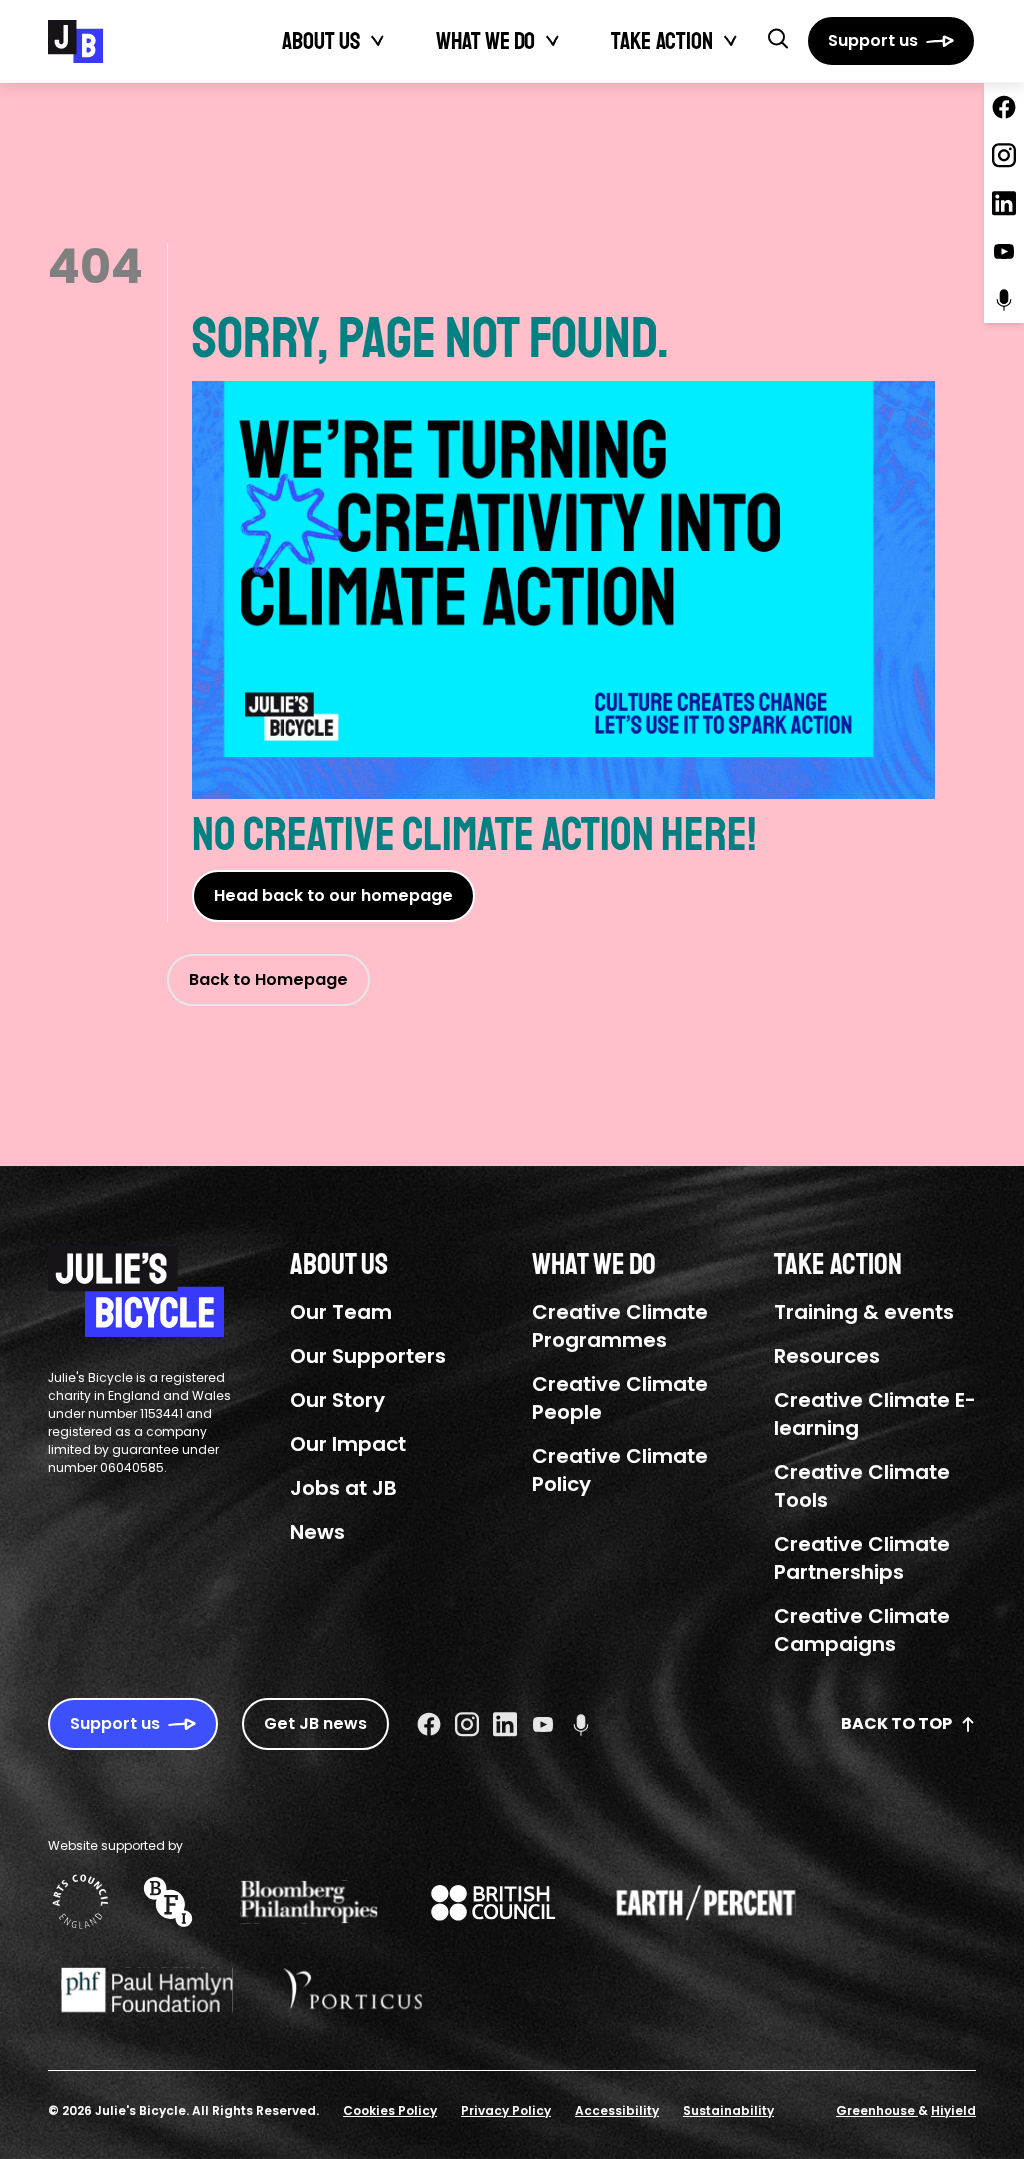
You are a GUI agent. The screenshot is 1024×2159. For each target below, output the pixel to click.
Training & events (864, 1312)
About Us (321, 41)
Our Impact (348, 1444)
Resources (827, 1356)
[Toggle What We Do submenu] (553, 41)
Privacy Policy (506, 2110)
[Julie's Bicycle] (75, 41)
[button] (778, 38)
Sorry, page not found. (430, 338)
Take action (662, 41)
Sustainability (728, 2110)
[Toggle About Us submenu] (378, 41)
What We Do (485, 41)
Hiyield (953, 2110)
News (317, 1532)
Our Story (337, 1400)
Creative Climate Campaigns (862, 1630)
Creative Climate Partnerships (862, 1558)
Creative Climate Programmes (620, 1326)
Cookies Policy (390, 2110)
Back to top (896, 1723)
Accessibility (617, 2110)
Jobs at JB (343, 1488)
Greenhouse (877, 2110)
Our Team (341, 1312)
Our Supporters (368, 1356)
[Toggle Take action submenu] (731, 41)
